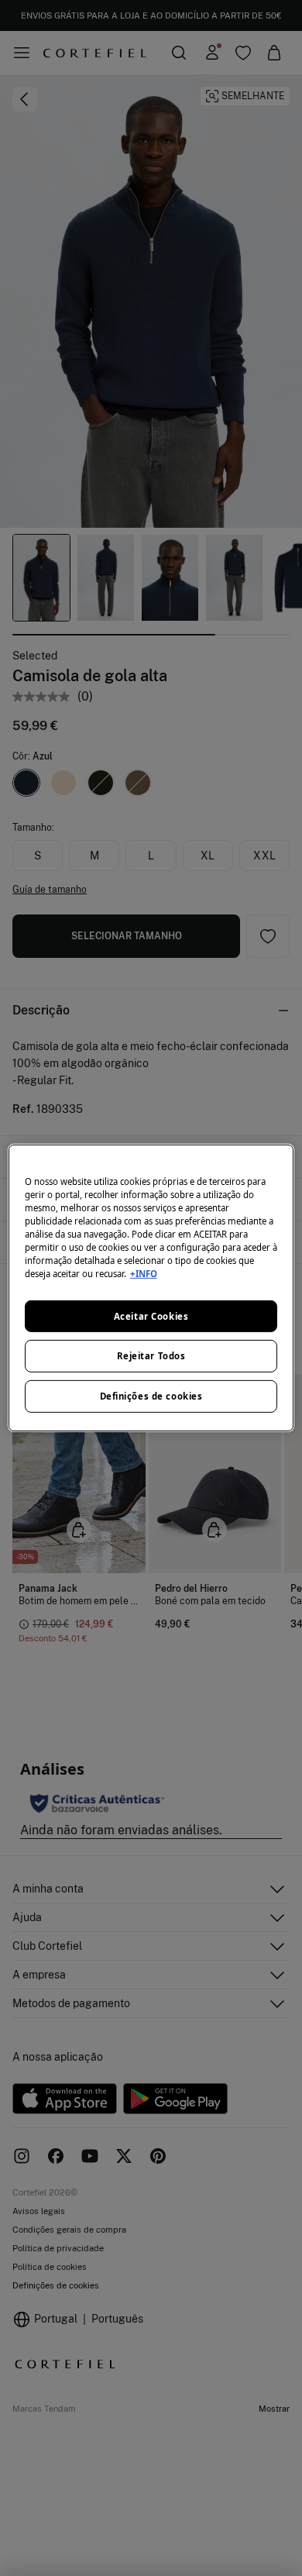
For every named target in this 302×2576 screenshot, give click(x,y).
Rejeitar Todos (151, 1356)
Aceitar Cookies (151, 1316)
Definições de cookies (151, 1396)
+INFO (144, 1274)
